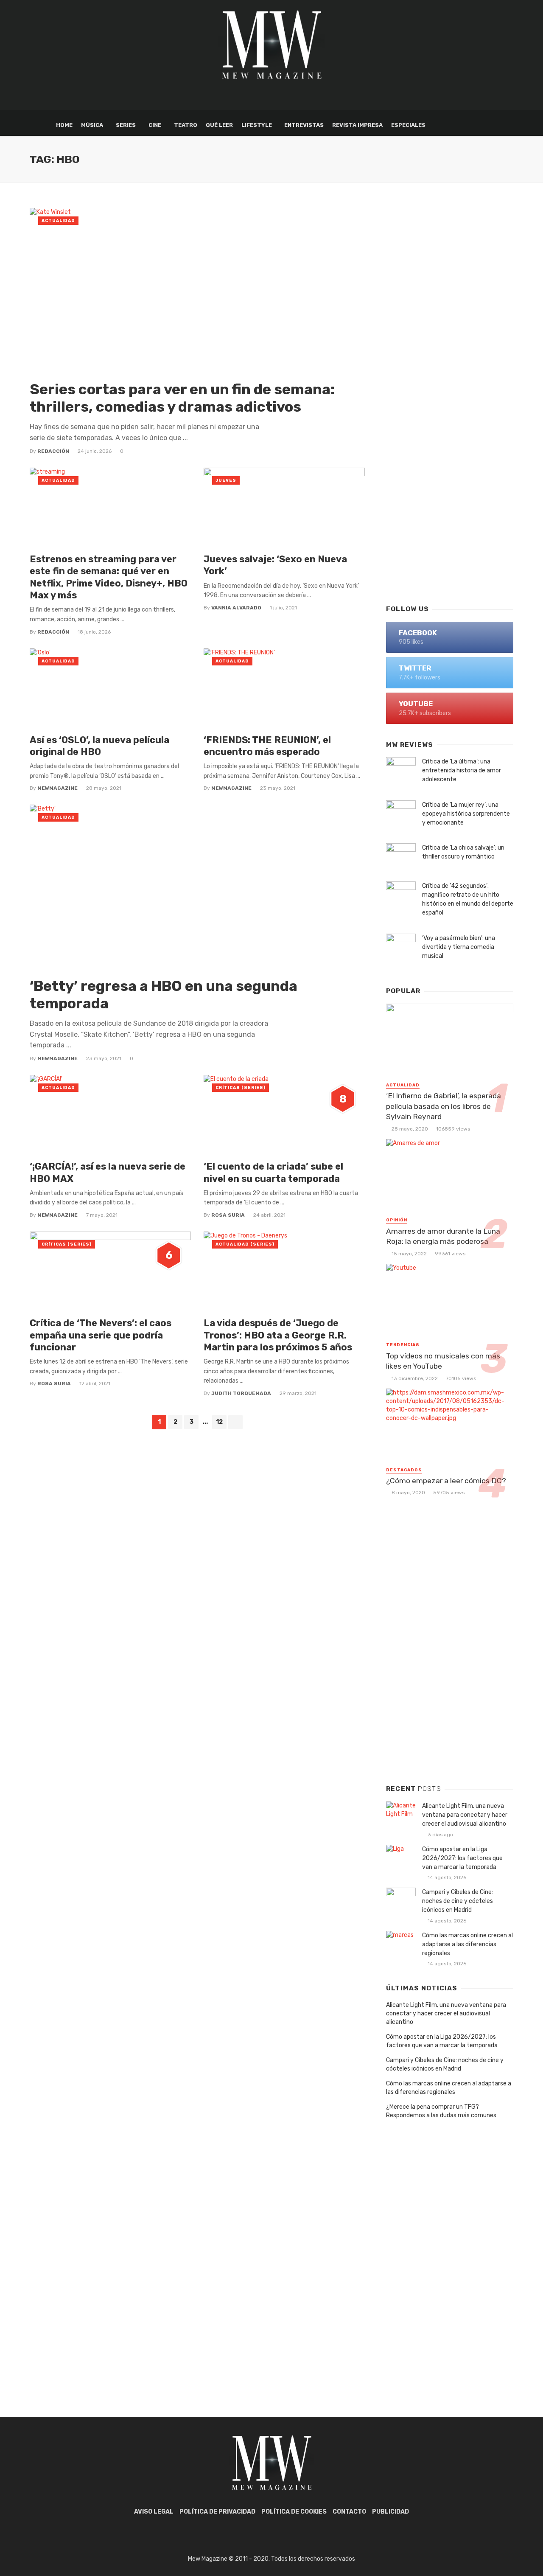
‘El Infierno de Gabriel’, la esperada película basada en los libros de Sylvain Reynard (444, 1106)
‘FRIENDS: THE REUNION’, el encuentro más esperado (267, 746)
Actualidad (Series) (245, 1244)
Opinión (397, 1220)
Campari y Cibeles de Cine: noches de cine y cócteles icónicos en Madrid (458, 1901)
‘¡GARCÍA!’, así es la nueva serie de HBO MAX (108, 1172)
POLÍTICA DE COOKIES (294, 2512)
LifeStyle (257, 125)
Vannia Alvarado (236, 608)
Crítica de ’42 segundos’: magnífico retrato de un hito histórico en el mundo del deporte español (468, 899)
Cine (155, 125)
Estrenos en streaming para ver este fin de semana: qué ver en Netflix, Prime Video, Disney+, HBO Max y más (109, 577)
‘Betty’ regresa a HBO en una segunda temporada (164, 995)
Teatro (186, 125)
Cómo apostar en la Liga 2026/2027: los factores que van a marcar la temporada (462, 1858)
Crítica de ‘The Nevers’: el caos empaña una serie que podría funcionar (101, 1335)
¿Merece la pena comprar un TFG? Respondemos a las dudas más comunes (441, 2111)
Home (64, 125)
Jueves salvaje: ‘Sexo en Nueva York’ (275, 565)
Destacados (404, 1470)
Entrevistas (304, 125)
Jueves (226, 480)
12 (219, 1422)
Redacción (53, 451)
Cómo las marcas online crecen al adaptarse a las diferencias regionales (467, 1944)
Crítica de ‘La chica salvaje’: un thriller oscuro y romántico (463, 852)
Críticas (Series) (241, 1088)
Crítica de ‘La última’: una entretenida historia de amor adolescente (462, 770)
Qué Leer (219, 125)
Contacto (349, 2512)
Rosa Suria (228, 1215)
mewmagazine (57, 788)
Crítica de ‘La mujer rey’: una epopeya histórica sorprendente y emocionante (466, 814)
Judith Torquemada (241, 1393)
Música (92, 125)
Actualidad (58, 221)
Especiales (408, 125)
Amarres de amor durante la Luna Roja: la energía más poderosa (443, 1236)
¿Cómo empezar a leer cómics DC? (446, 1481)
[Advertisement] (450, 461)
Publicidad (390, 2512)
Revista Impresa (357, 125)
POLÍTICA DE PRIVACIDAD (217, 2512)
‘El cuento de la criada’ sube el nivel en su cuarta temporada (273, 1172)
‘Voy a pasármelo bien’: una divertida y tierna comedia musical (459, 947)
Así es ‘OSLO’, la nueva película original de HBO (99, 746)
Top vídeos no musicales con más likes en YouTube (443, 1361)
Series (126, 125)
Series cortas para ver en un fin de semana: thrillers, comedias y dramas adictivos (182, 398)
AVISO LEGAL (154, 2512)
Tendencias (403, 1345)
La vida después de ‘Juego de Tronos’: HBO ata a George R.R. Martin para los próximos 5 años (278, 1335)
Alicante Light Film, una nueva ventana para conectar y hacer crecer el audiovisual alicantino (465, 1815)
